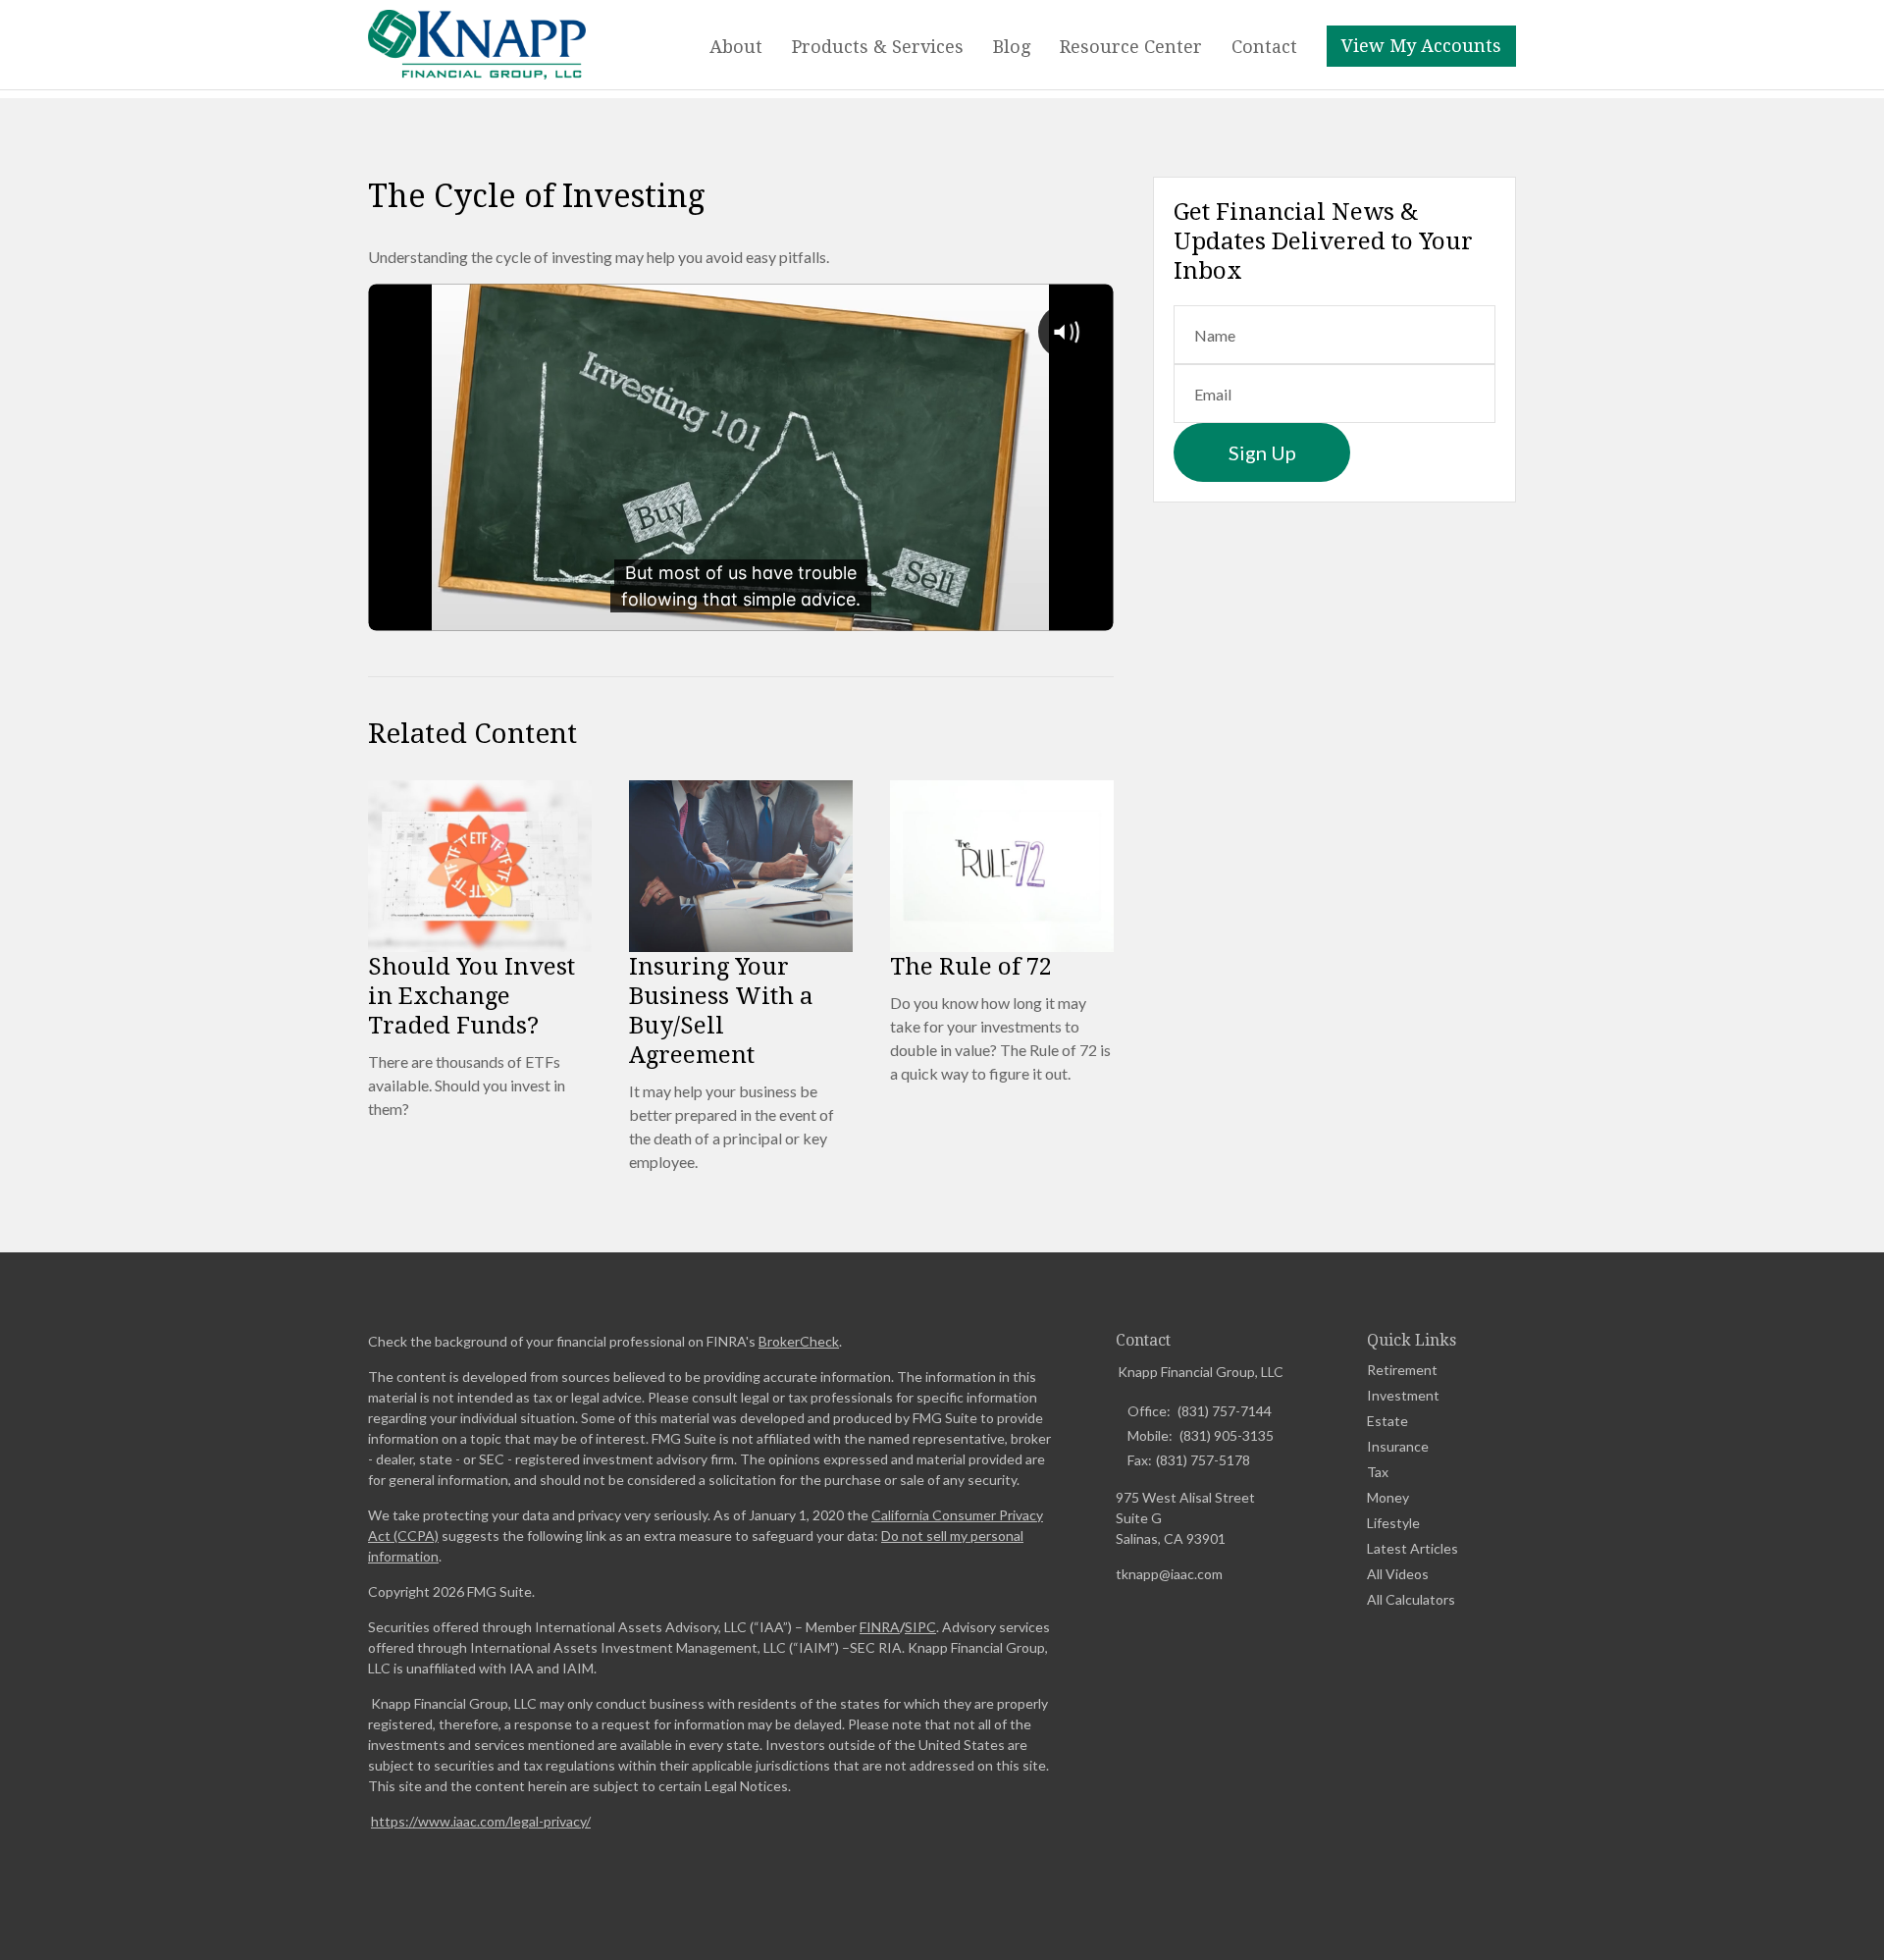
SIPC (920, 1627)
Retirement (1402, 1370)
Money (1388, 1497)
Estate (1387, 1421)
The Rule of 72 (971, 967)
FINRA (880, 1627)
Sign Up (1262, 452)
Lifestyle (1393, 1523)
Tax (1378, 1472)
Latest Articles (1413, 1548)
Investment (1403, 1395)
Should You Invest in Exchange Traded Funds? (471, 996)
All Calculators (1411, 1599)
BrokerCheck (799, 1341)
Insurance (1398, 1446)
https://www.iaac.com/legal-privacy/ (481, 1821)
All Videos (1398, 1574)
